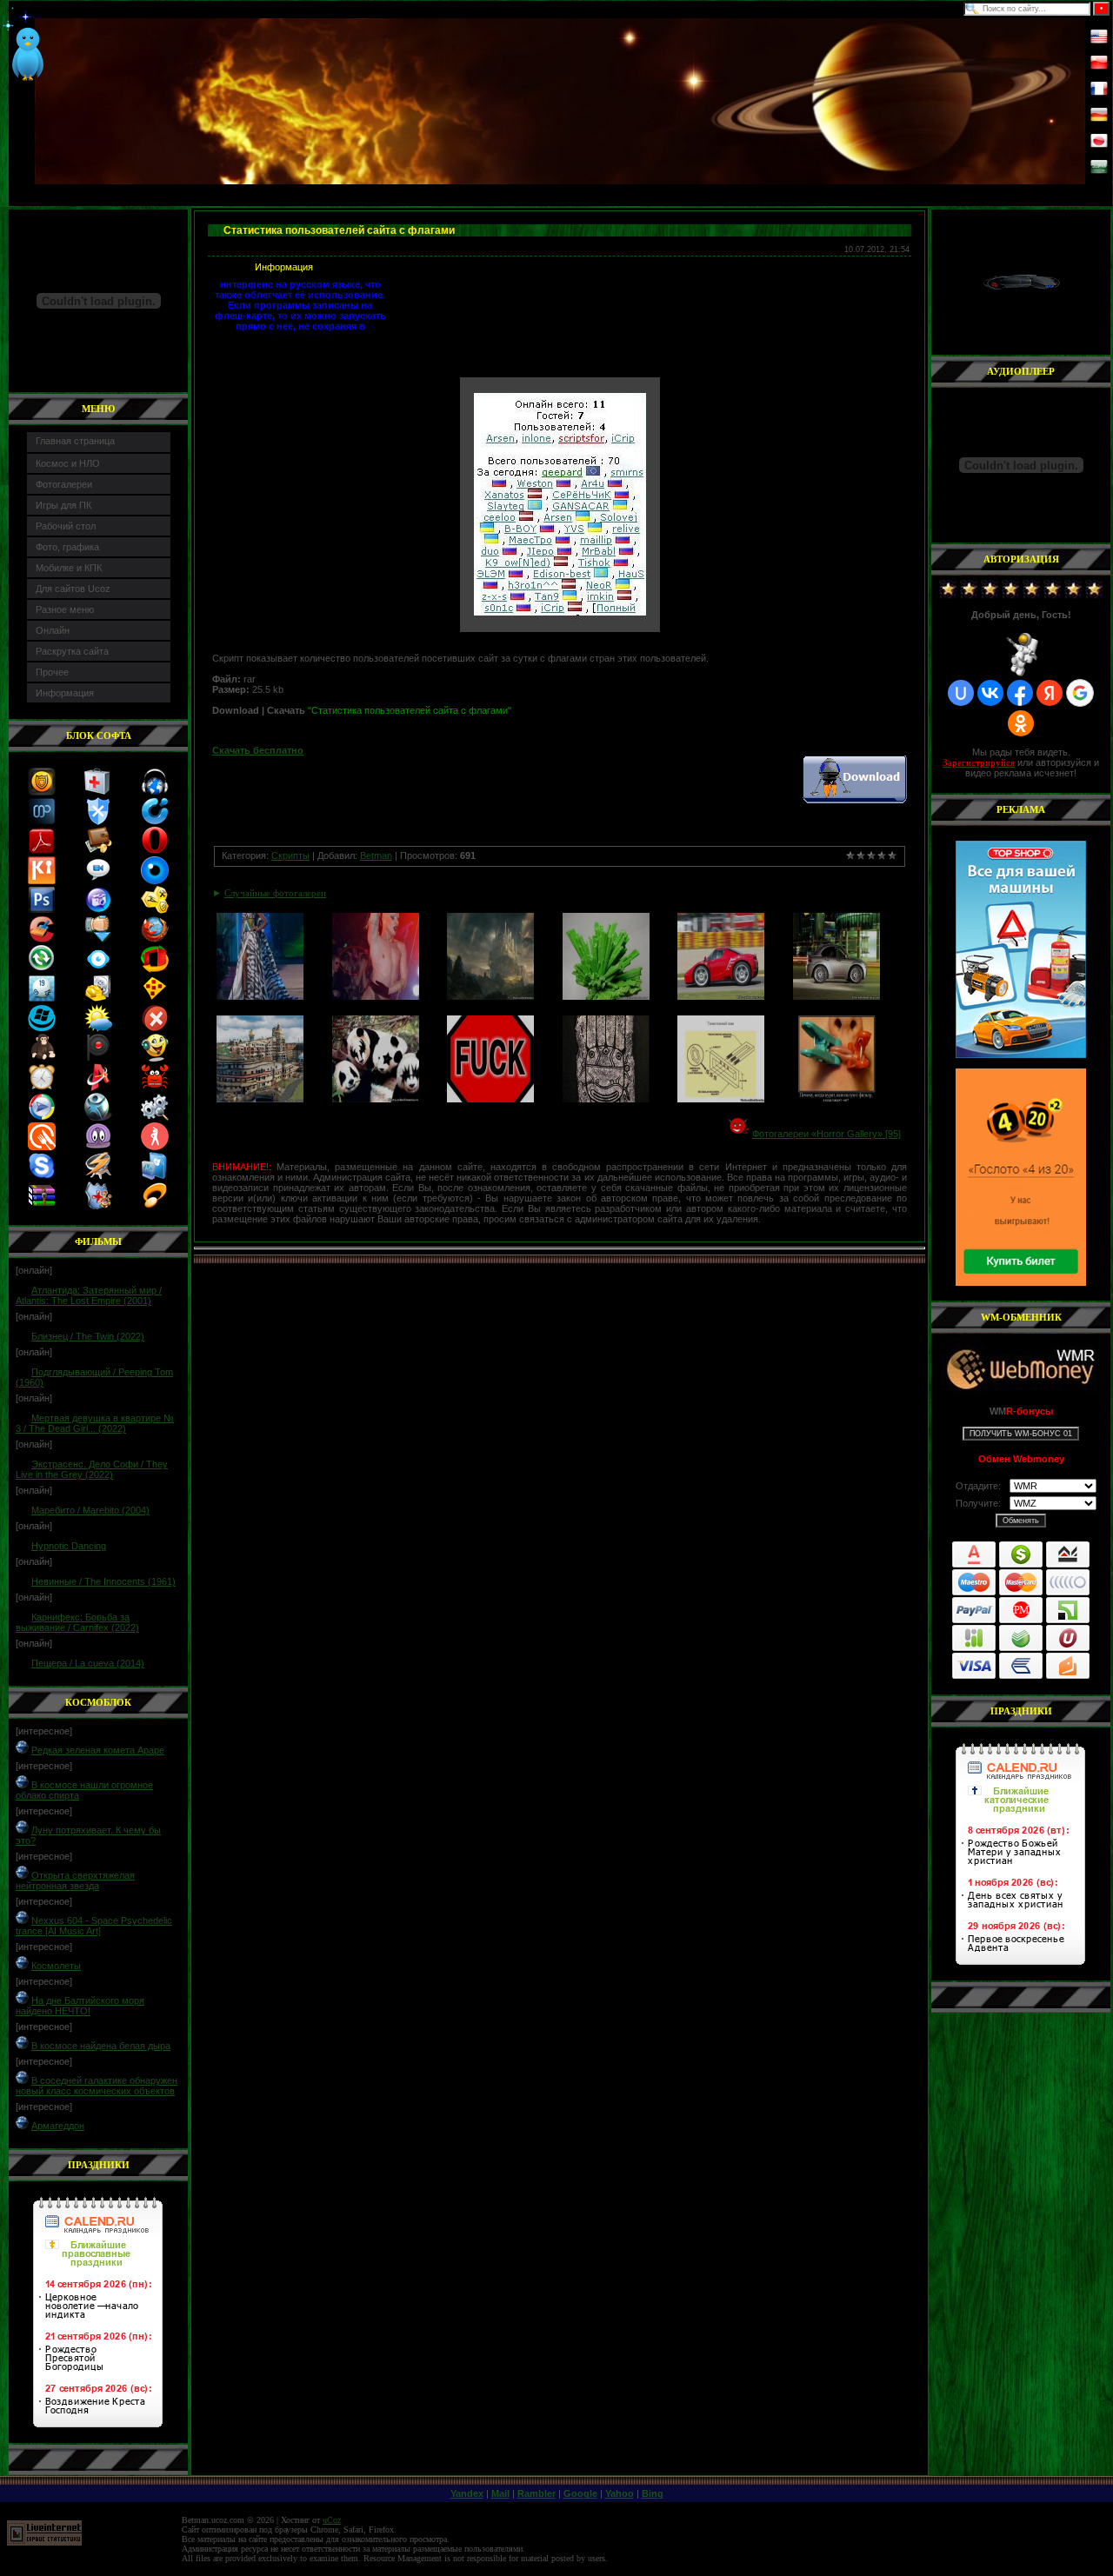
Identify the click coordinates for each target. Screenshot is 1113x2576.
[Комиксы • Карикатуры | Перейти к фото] (721, 1099)
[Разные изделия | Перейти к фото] (606, 1099)
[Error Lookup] (155, 1028)
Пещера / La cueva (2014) (88, 1663)
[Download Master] (98, 940)
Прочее (52, 672)
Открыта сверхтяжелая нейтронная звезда (75, 1880)
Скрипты (290, 855)
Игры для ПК (63, 505)
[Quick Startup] (155, 822)
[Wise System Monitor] (98, 969)
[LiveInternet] (44, 2543)
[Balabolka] (155, 1058)
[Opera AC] (155, 851)
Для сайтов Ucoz (73, 589)
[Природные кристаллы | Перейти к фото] (606, 996)
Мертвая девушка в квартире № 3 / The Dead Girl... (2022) (95, 1423)
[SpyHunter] (98, 1117)
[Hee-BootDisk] (98, 792)
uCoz (332, 2520)
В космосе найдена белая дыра (101, 2046)
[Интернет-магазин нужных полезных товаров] (1021, 949)
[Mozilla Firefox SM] (155, 940)
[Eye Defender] (155, 881)
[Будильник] (42, 1088)
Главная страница (75, 441)
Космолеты (56, 1966)
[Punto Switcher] (98, 1058)
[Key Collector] (42, 881)
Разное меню (65, 609)
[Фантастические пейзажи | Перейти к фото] (490, 996)
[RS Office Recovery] (155, 969)
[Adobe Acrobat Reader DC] (42, 851)
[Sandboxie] (155, 999)
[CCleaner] (42, 940)
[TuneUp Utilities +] (155, 910)
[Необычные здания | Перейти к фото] (260, 1099)
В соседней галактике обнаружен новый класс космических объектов (97, 2086)
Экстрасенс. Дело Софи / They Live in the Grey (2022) (92, 1469)
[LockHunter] (155, 1117)
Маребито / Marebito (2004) (90, 1510)
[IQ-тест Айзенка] (42, 1058)
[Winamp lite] (98, 1176)
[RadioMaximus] (155, 792)
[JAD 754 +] (155, 1206)
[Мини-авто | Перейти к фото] (721, 996)
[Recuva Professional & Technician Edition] (98, 999)
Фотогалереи (64, 484)
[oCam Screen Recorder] (98, 881)
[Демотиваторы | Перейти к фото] (836, 1099)
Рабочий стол (66, 526)
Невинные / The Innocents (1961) (103, 1581)
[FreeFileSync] (42, 969)
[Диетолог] (42, 1147)
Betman (376, 855)
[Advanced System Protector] (42, 792)
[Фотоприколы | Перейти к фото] (376, 996)
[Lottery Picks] (42, 999)
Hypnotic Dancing (69, 1546)
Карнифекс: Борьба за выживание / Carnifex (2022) (77, 1622)
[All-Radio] (42, 1117)
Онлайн (53, 630)
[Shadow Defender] (98, 1206)
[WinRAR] (42, 1206)
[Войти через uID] (961, 693)
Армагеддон (58, 2126)
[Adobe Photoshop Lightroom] (42, 910)
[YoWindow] (98, 1028)
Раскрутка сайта (72, 651)
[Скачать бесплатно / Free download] (855, 800)
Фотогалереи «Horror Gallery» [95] (826, 1134)
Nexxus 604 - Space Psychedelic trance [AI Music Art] (94, 1926)
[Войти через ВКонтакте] (990, 693)
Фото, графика (67, 547)
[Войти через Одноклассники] (1021, 723)
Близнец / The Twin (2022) (88, 1336)
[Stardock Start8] (42, 1028)
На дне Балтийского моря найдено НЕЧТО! (80, 2006)
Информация (65, 693)
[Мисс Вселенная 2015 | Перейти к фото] (260, 996)
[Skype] (42, 1176)
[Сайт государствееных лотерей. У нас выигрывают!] (1021, 1177)
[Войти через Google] (1080, 693)
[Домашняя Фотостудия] (98, 910)
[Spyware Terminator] (98, 822)
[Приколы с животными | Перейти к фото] (376, 1099)
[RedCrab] (155, 1088)
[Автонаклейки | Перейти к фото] (490, 1099)
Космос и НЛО (68, 463)
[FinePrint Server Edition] (155, 1176)
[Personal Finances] (98, 851)
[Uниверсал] (155, 1147)
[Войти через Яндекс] (1050, 693)
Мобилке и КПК (69, 568)
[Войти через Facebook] (1020, 693)
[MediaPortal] (42, 822)
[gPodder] (98, 1147)
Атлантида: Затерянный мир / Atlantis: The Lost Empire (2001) (89, 1295)
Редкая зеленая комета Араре (98, 1750)
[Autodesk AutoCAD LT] (98, 1088)
